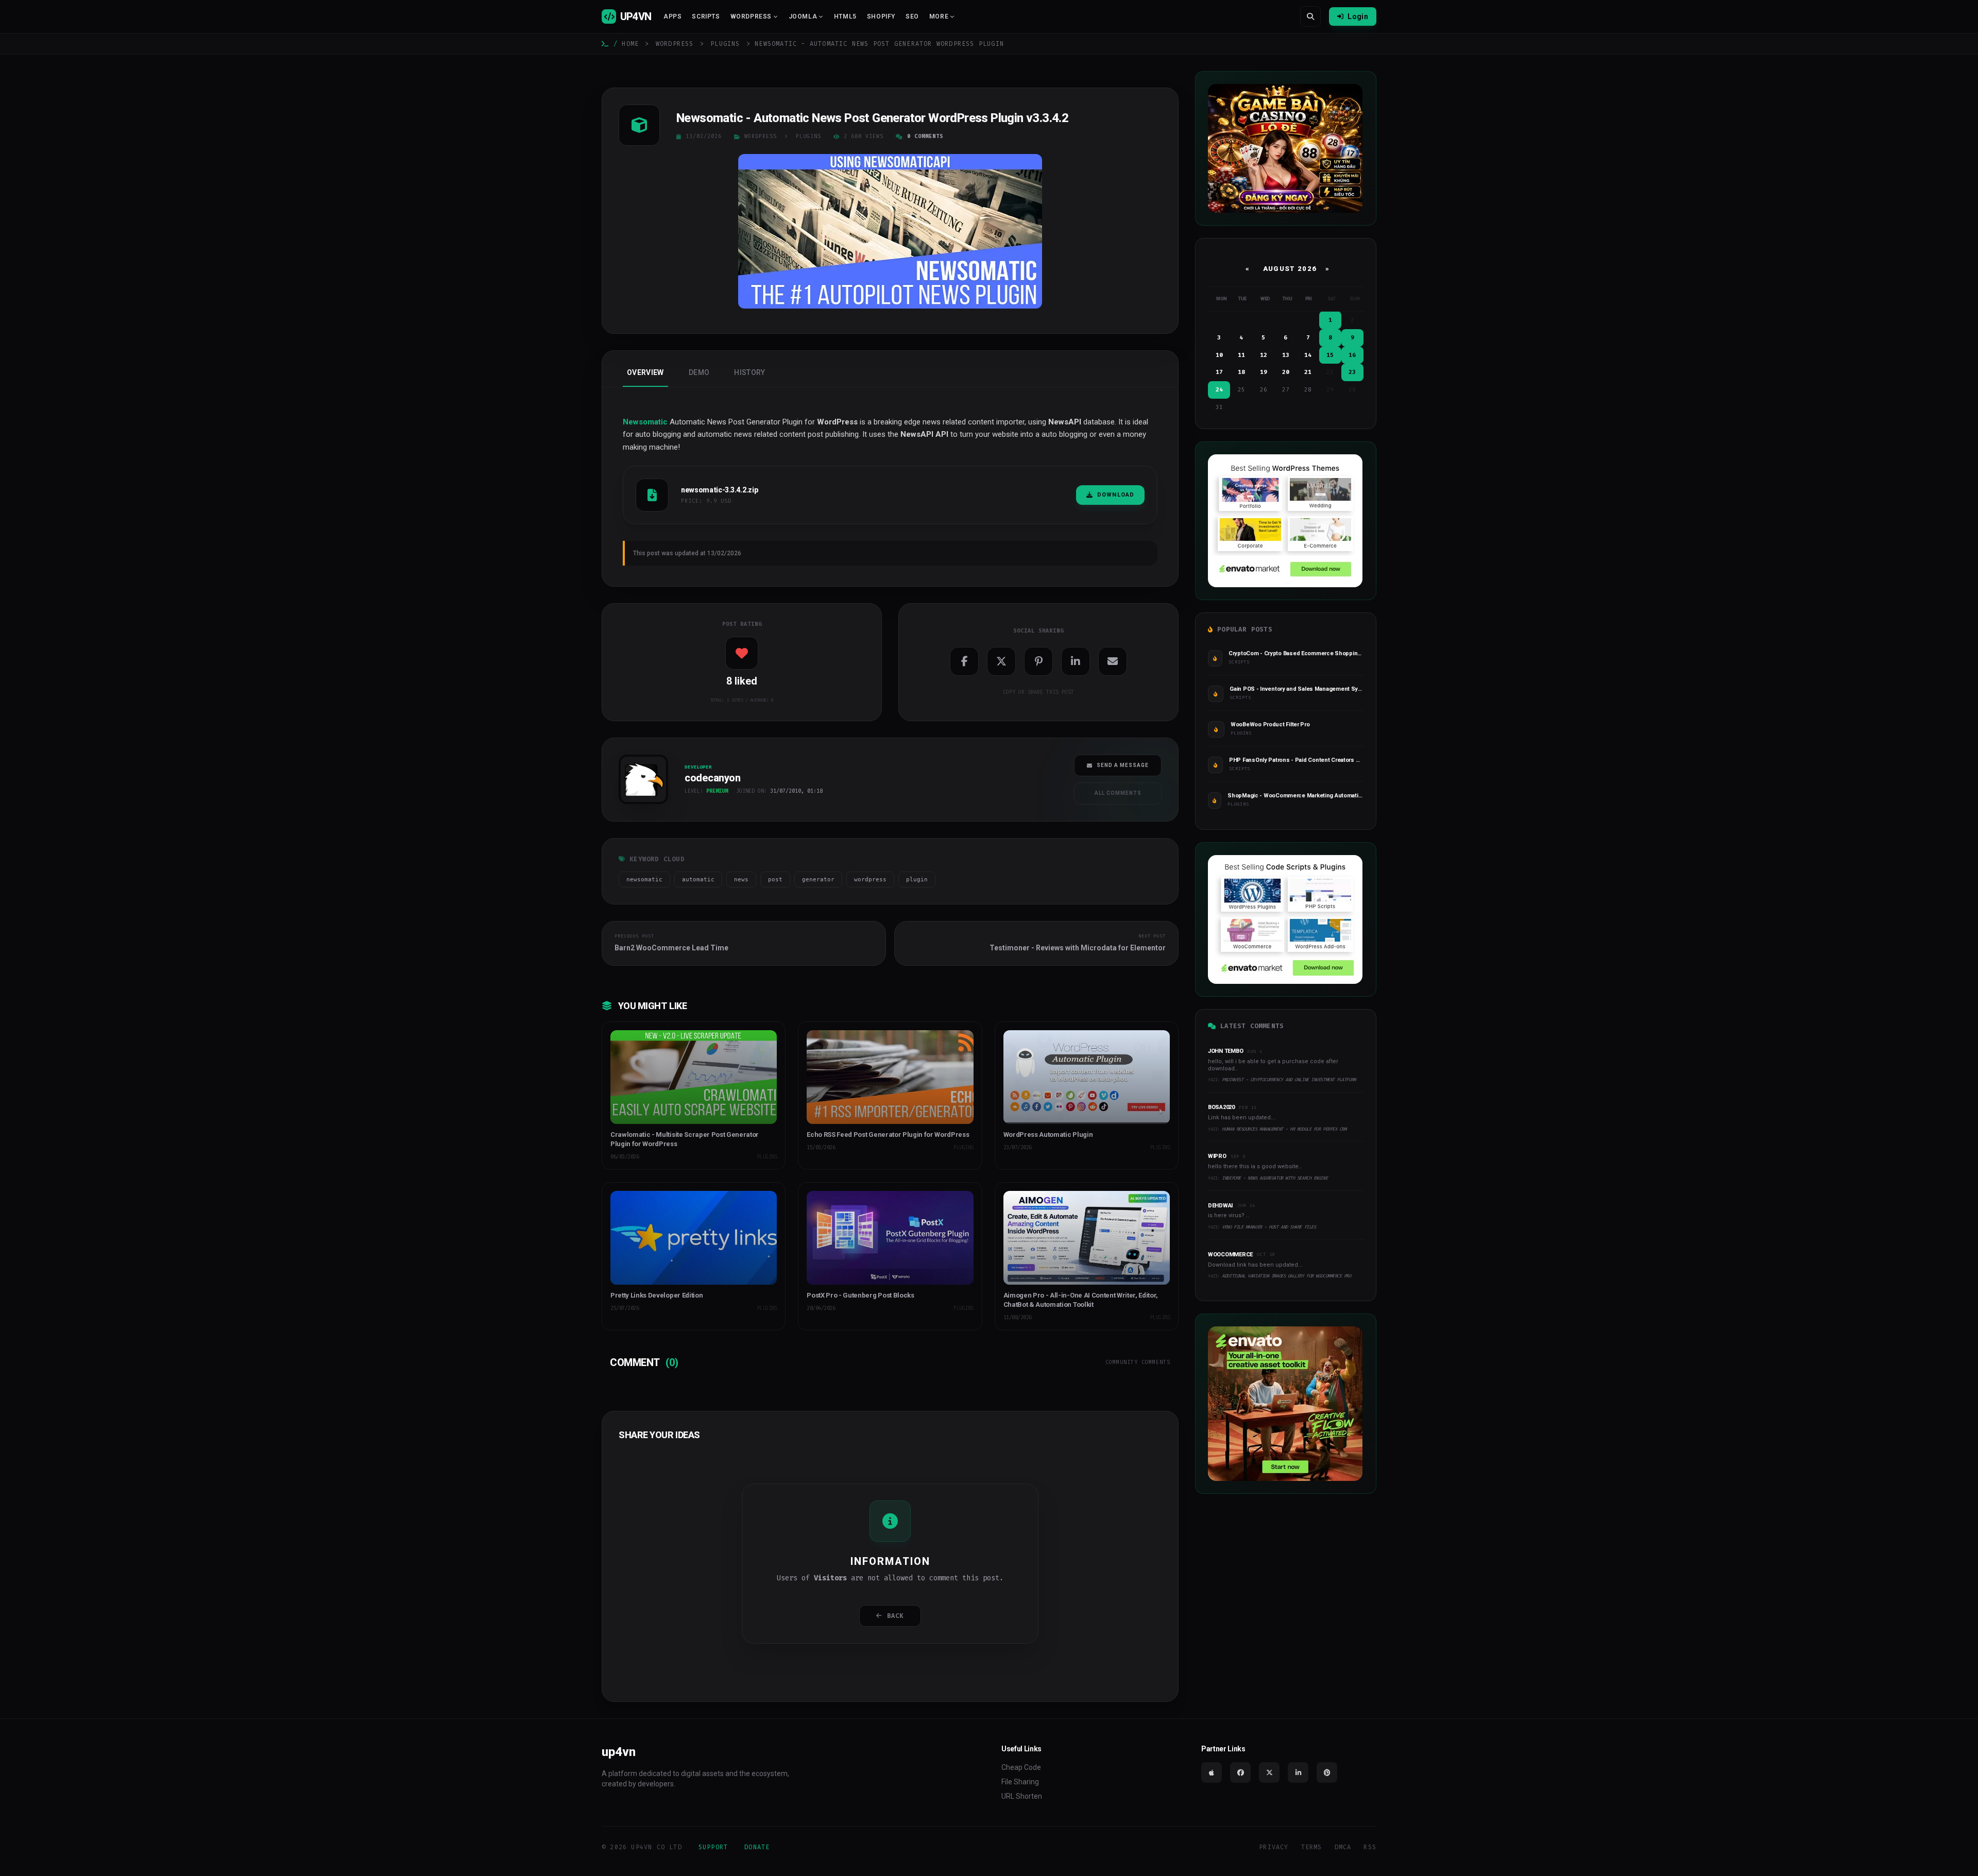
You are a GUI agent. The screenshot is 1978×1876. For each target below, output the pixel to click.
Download (1116, 495)
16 (1352, 355)
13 (1286, 355)
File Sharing (1020, 1782)
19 (1264, 372)
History (749, 372)
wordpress (870, 880)
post (775, 880)
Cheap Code (1021, 1767)
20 (1286, 372)
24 (1219, 390)
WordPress (675, 44)
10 (1219, 355)
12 (1264, 355)
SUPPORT (713, 1847)
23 (1352, 372)
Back (896, 1616)
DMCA (1343, 1847)
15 (1330, 355)
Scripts (706, 16)
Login (1358, 16)
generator (818, 880)
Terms (1312, 1847)
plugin (917, 880)
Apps (672, 16)
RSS (1370, 1847)
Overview (645, 372)
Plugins (725, 44)
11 (1241, 355)
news (741, 880)
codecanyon (639, 807)
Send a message (1123, 765)
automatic (698, 880)
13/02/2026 (704, 136)
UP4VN (636, 16)
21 (1308, 372)
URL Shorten (1022, 1796)
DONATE (757, 1847)
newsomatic (644, 880)
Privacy (1274, 1847)
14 (1308, 355)
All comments (1118, 793)
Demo (699, 372)
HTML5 (845, 16)
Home (630, 44)
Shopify (881, 16)
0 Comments (925, 136)
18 (1241, 372)
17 (1219, 372)
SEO (912, 16)
